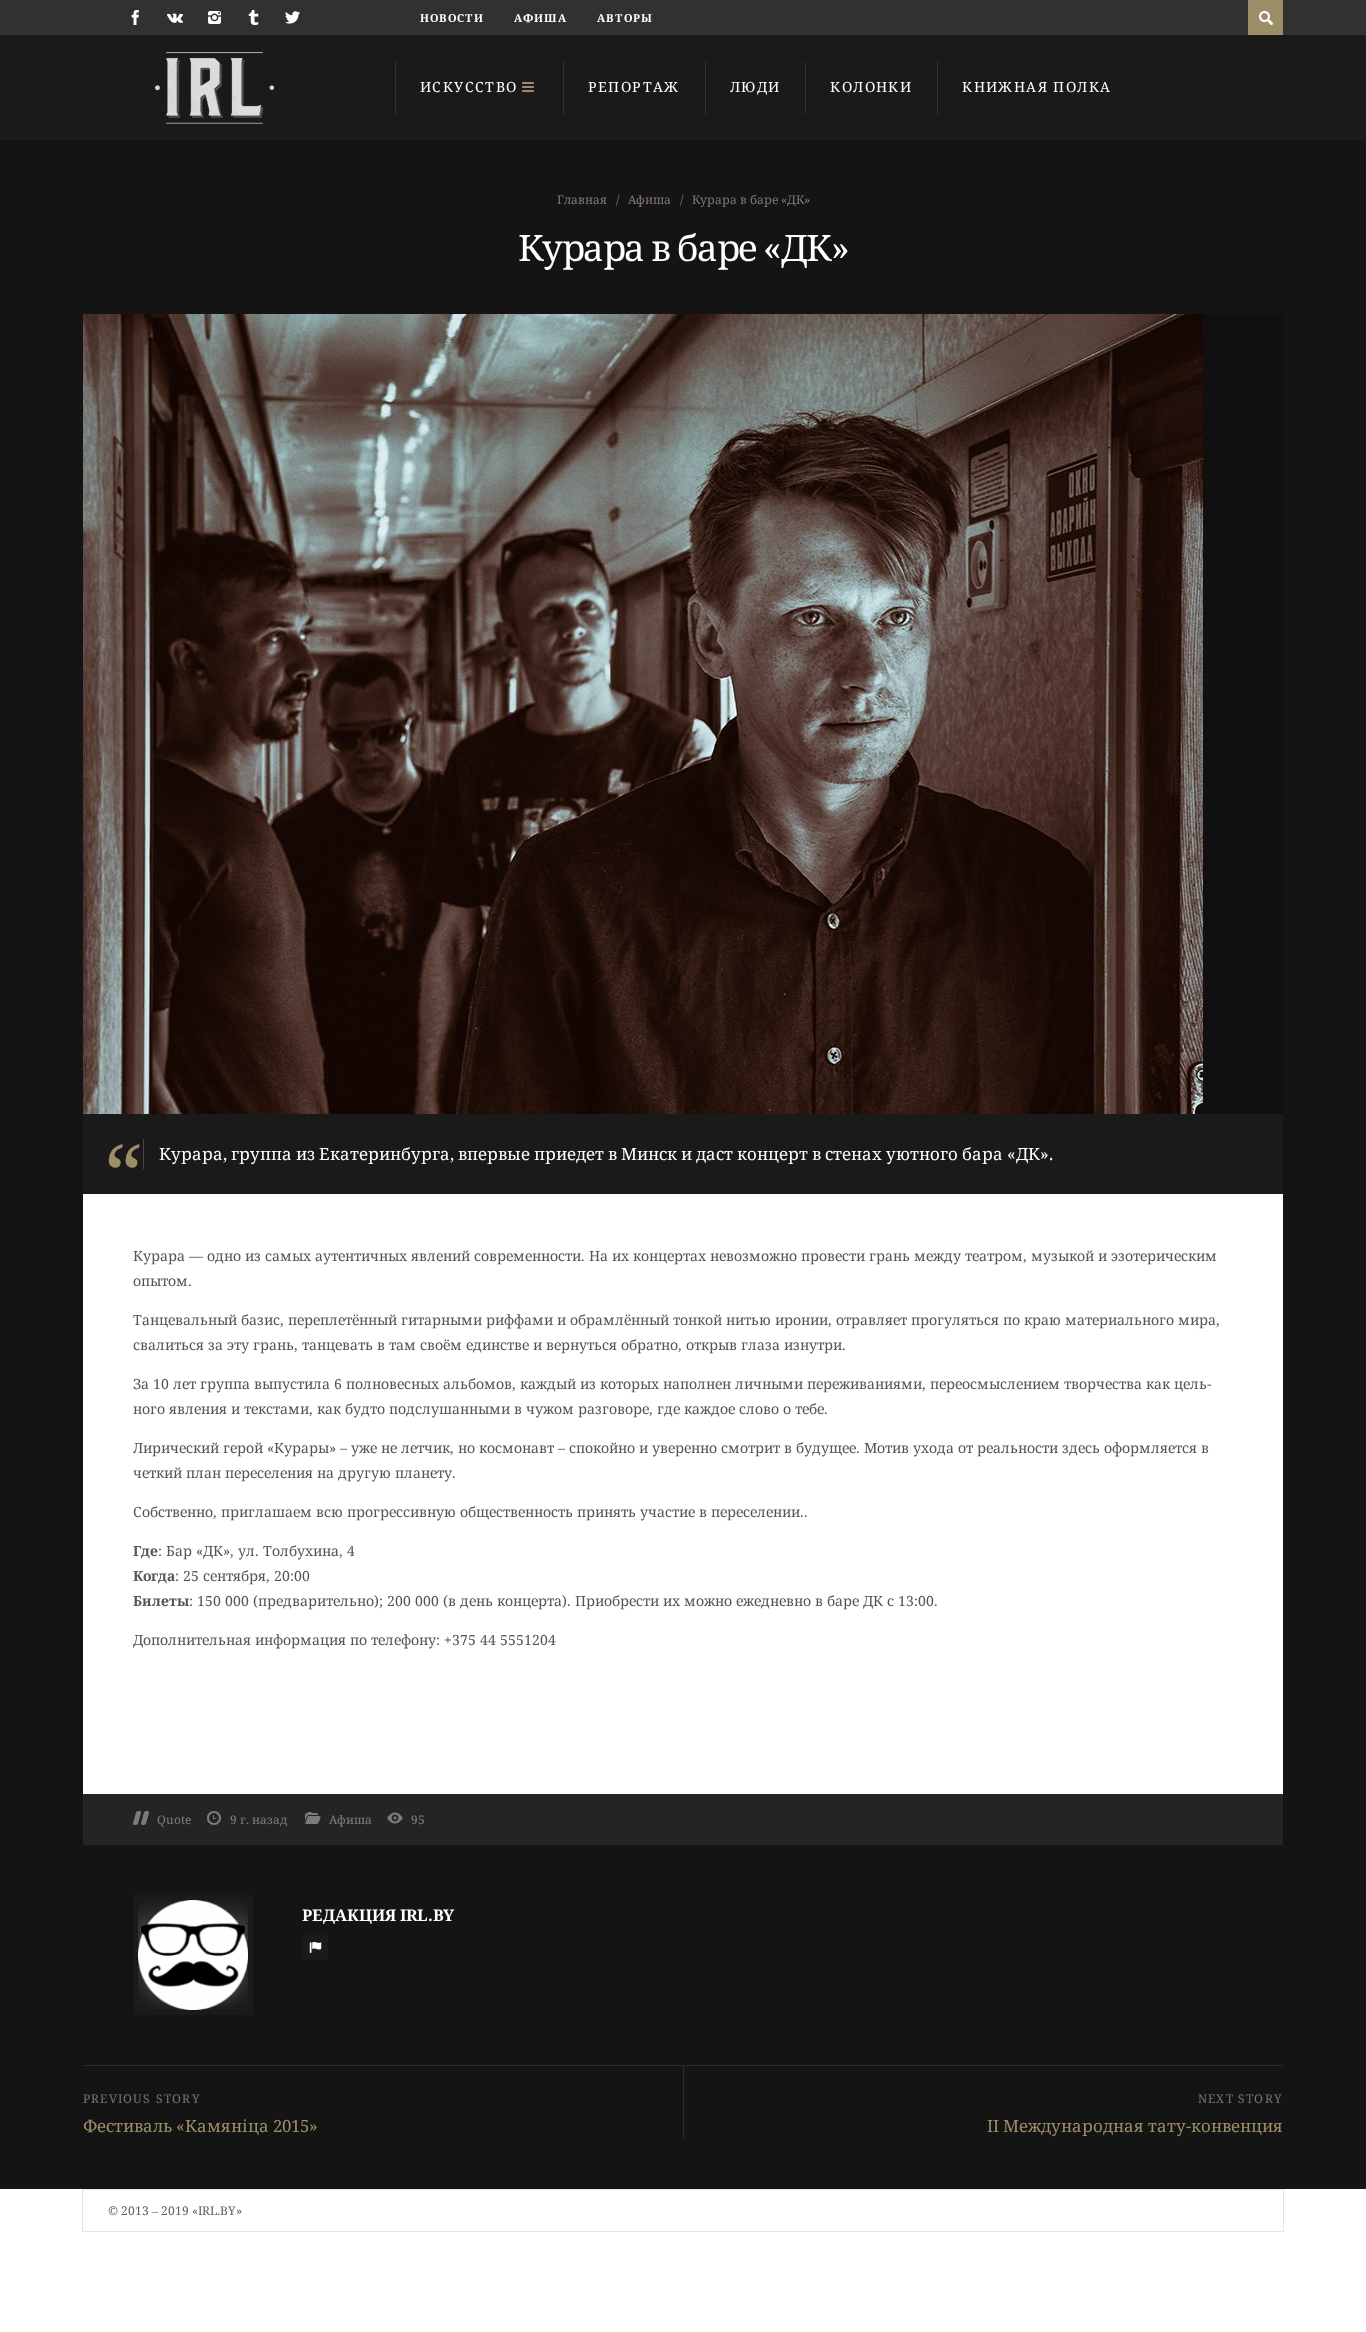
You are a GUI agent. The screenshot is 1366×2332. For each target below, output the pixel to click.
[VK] (175, 17)
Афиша (541, 17)
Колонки (871, 86)
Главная (582, 199)
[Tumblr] (253, 17)
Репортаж (634, 86)
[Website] (315, 1947)
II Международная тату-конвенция (1135, 2125)
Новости (452, 17)
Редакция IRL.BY (378, 1915)
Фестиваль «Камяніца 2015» (200, 2125)
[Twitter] (292, 17)
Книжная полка (1036, 86)
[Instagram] (214, 17)
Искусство (469, 86)
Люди (755, 86)
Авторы (625, 17)
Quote (174, 1819)
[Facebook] (135, 17)
